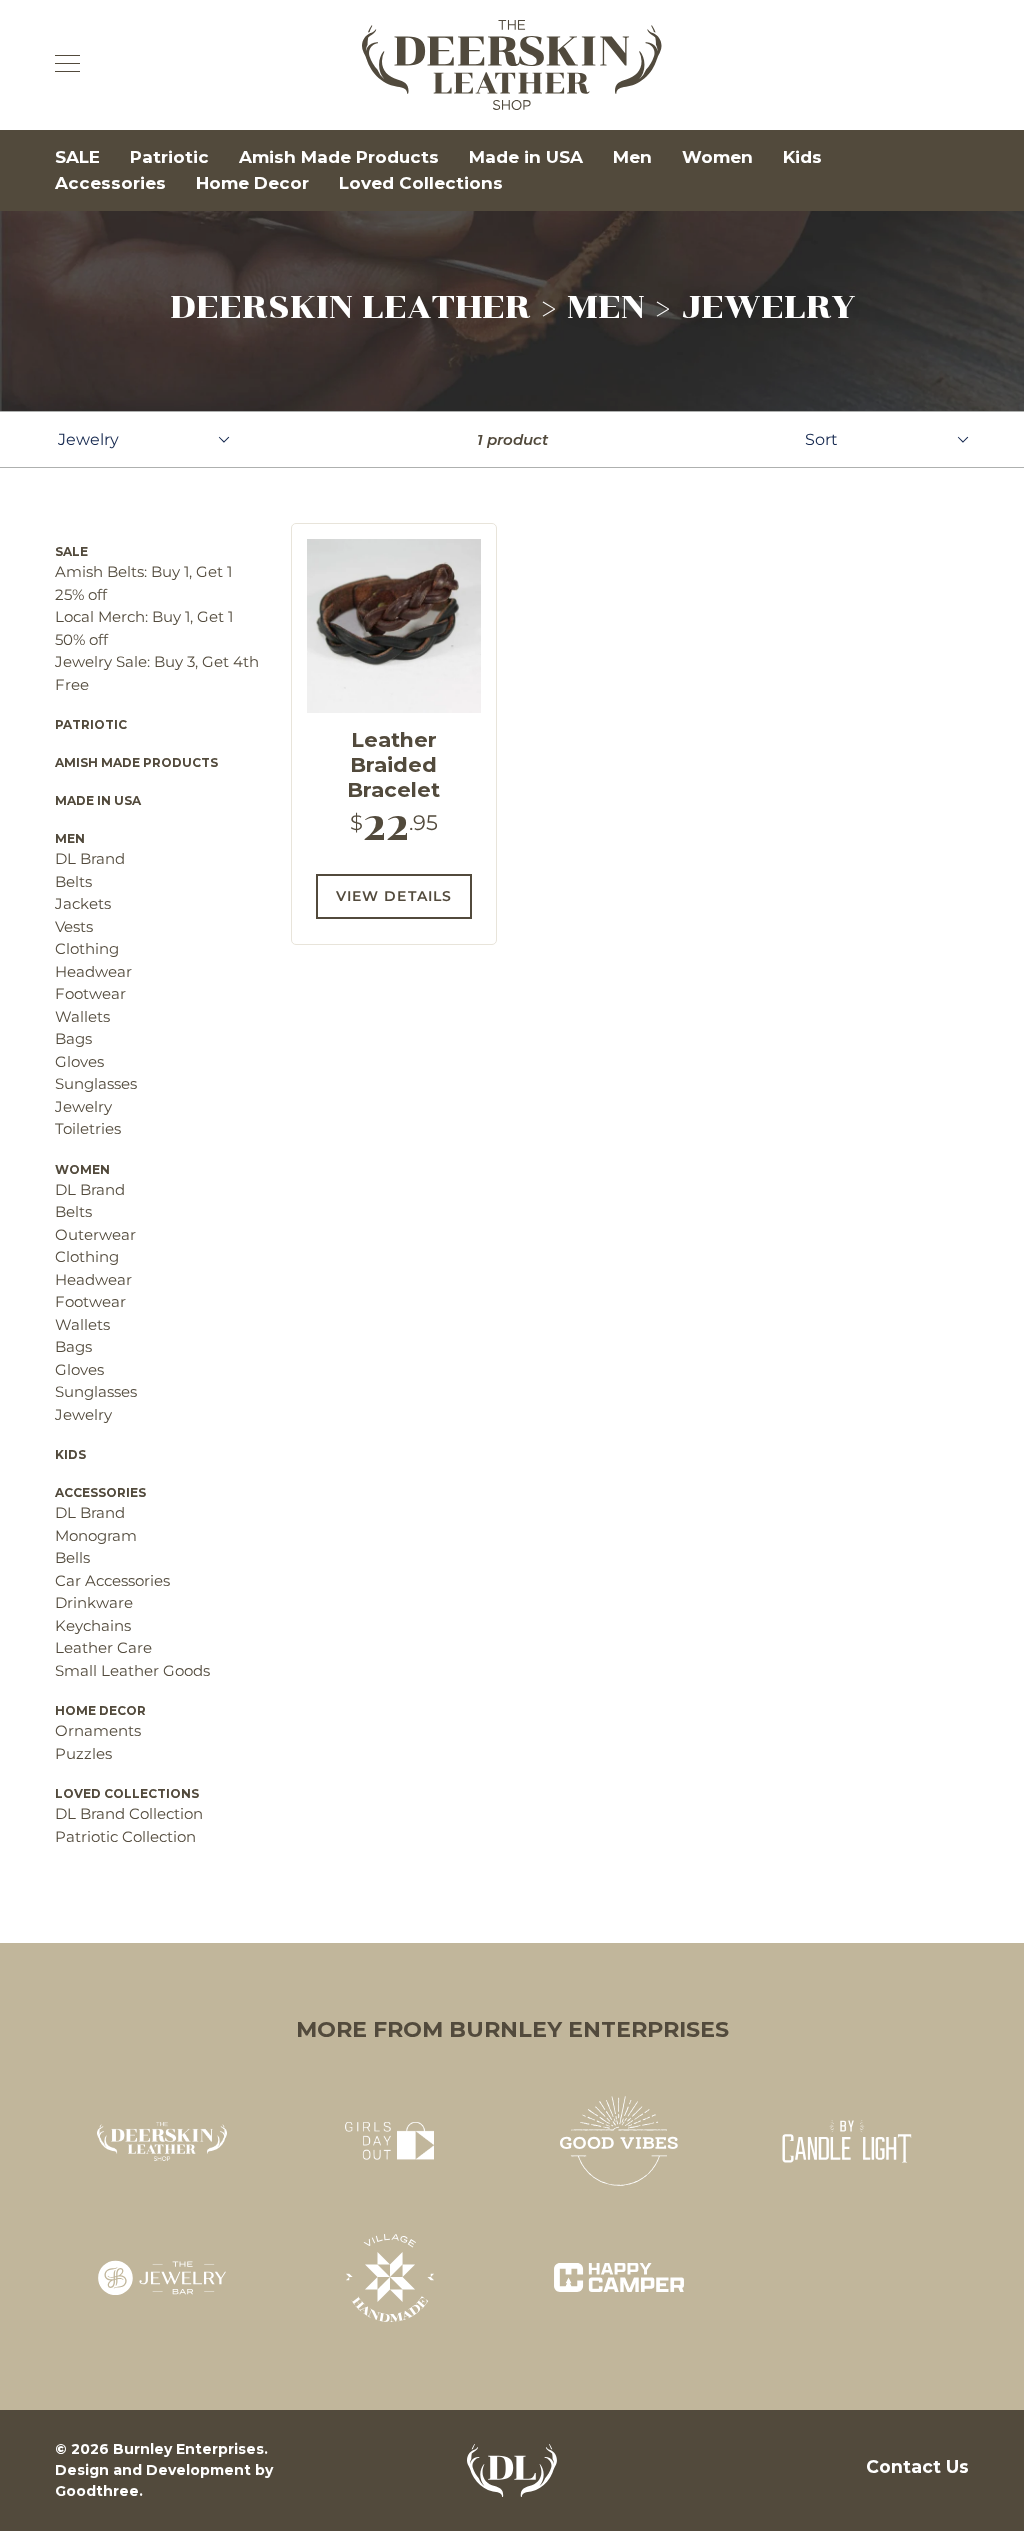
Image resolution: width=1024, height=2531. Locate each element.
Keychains (93, 1625)
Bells (72, 1557)
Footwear (90, 993)
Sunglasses (96, 1083)
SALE (77, 157)
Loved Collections (421, 183)
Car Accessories (112, 1580)
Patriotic (169, 157)
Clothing (87, 948)
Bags (73, 1038)
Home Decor (252, 183)
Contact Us (917, 2466)
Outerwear (95, 1234)
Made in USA (526, 157)
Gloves (79, 1061)
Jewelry (83, 1106)
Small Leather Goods (132, 1670)
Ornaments (98, 1730)
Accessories (110, 183)
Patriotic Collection (125, 1836)
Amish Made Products (339, 157)
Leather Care (103, 1647)
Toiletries (88, 1128)
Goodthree (97, 2491)
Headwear (93, 971)
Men (632, 157)
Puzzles (83, 1753)
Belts (73, 881)
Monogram (96, 1535)
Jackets (83, 903)
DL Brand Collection (129, 1813)
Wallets (82, 1016)
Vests (74, 926)
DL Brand (90, 858)
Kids (802, 157)
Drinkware (94, 1602)
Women (717, 157)
